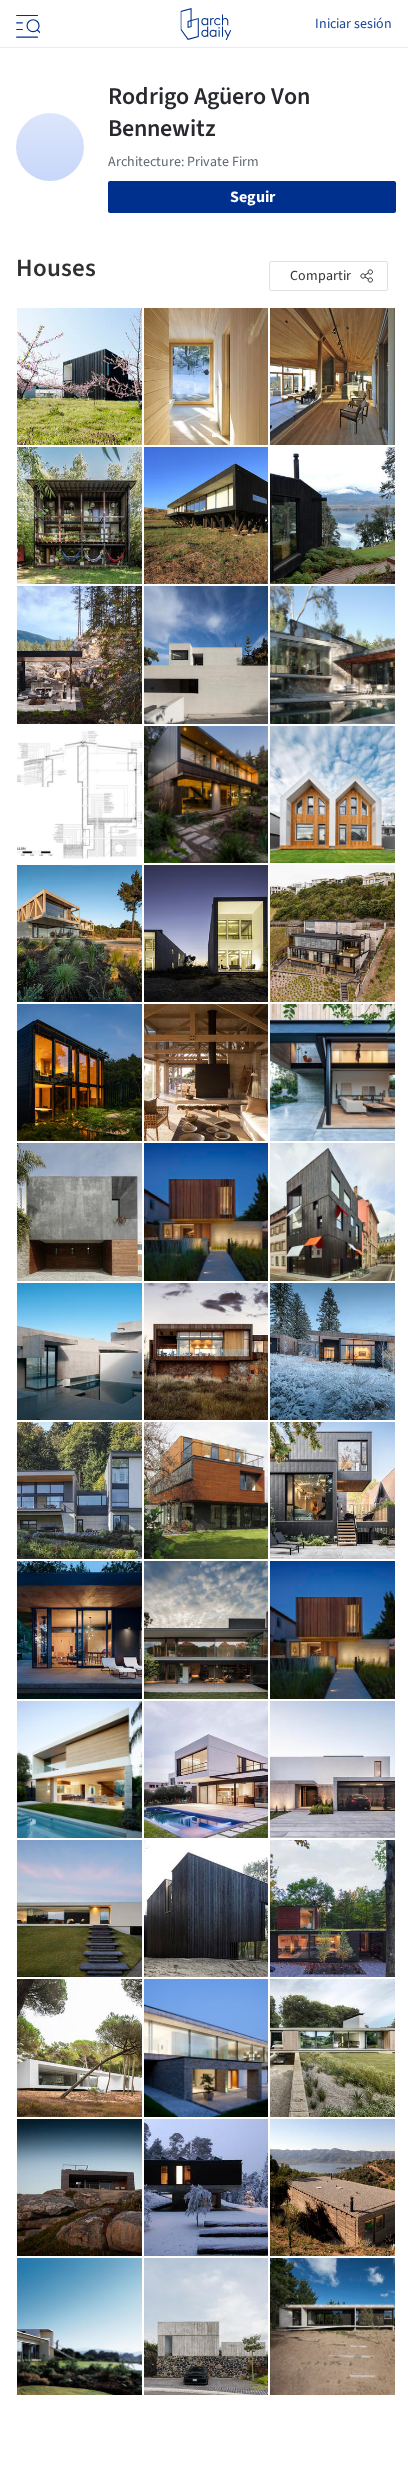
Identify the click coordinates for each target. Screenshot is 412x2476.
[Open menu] (26, 24)
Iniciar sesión (353, 24)
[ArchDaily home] (205, 24)
